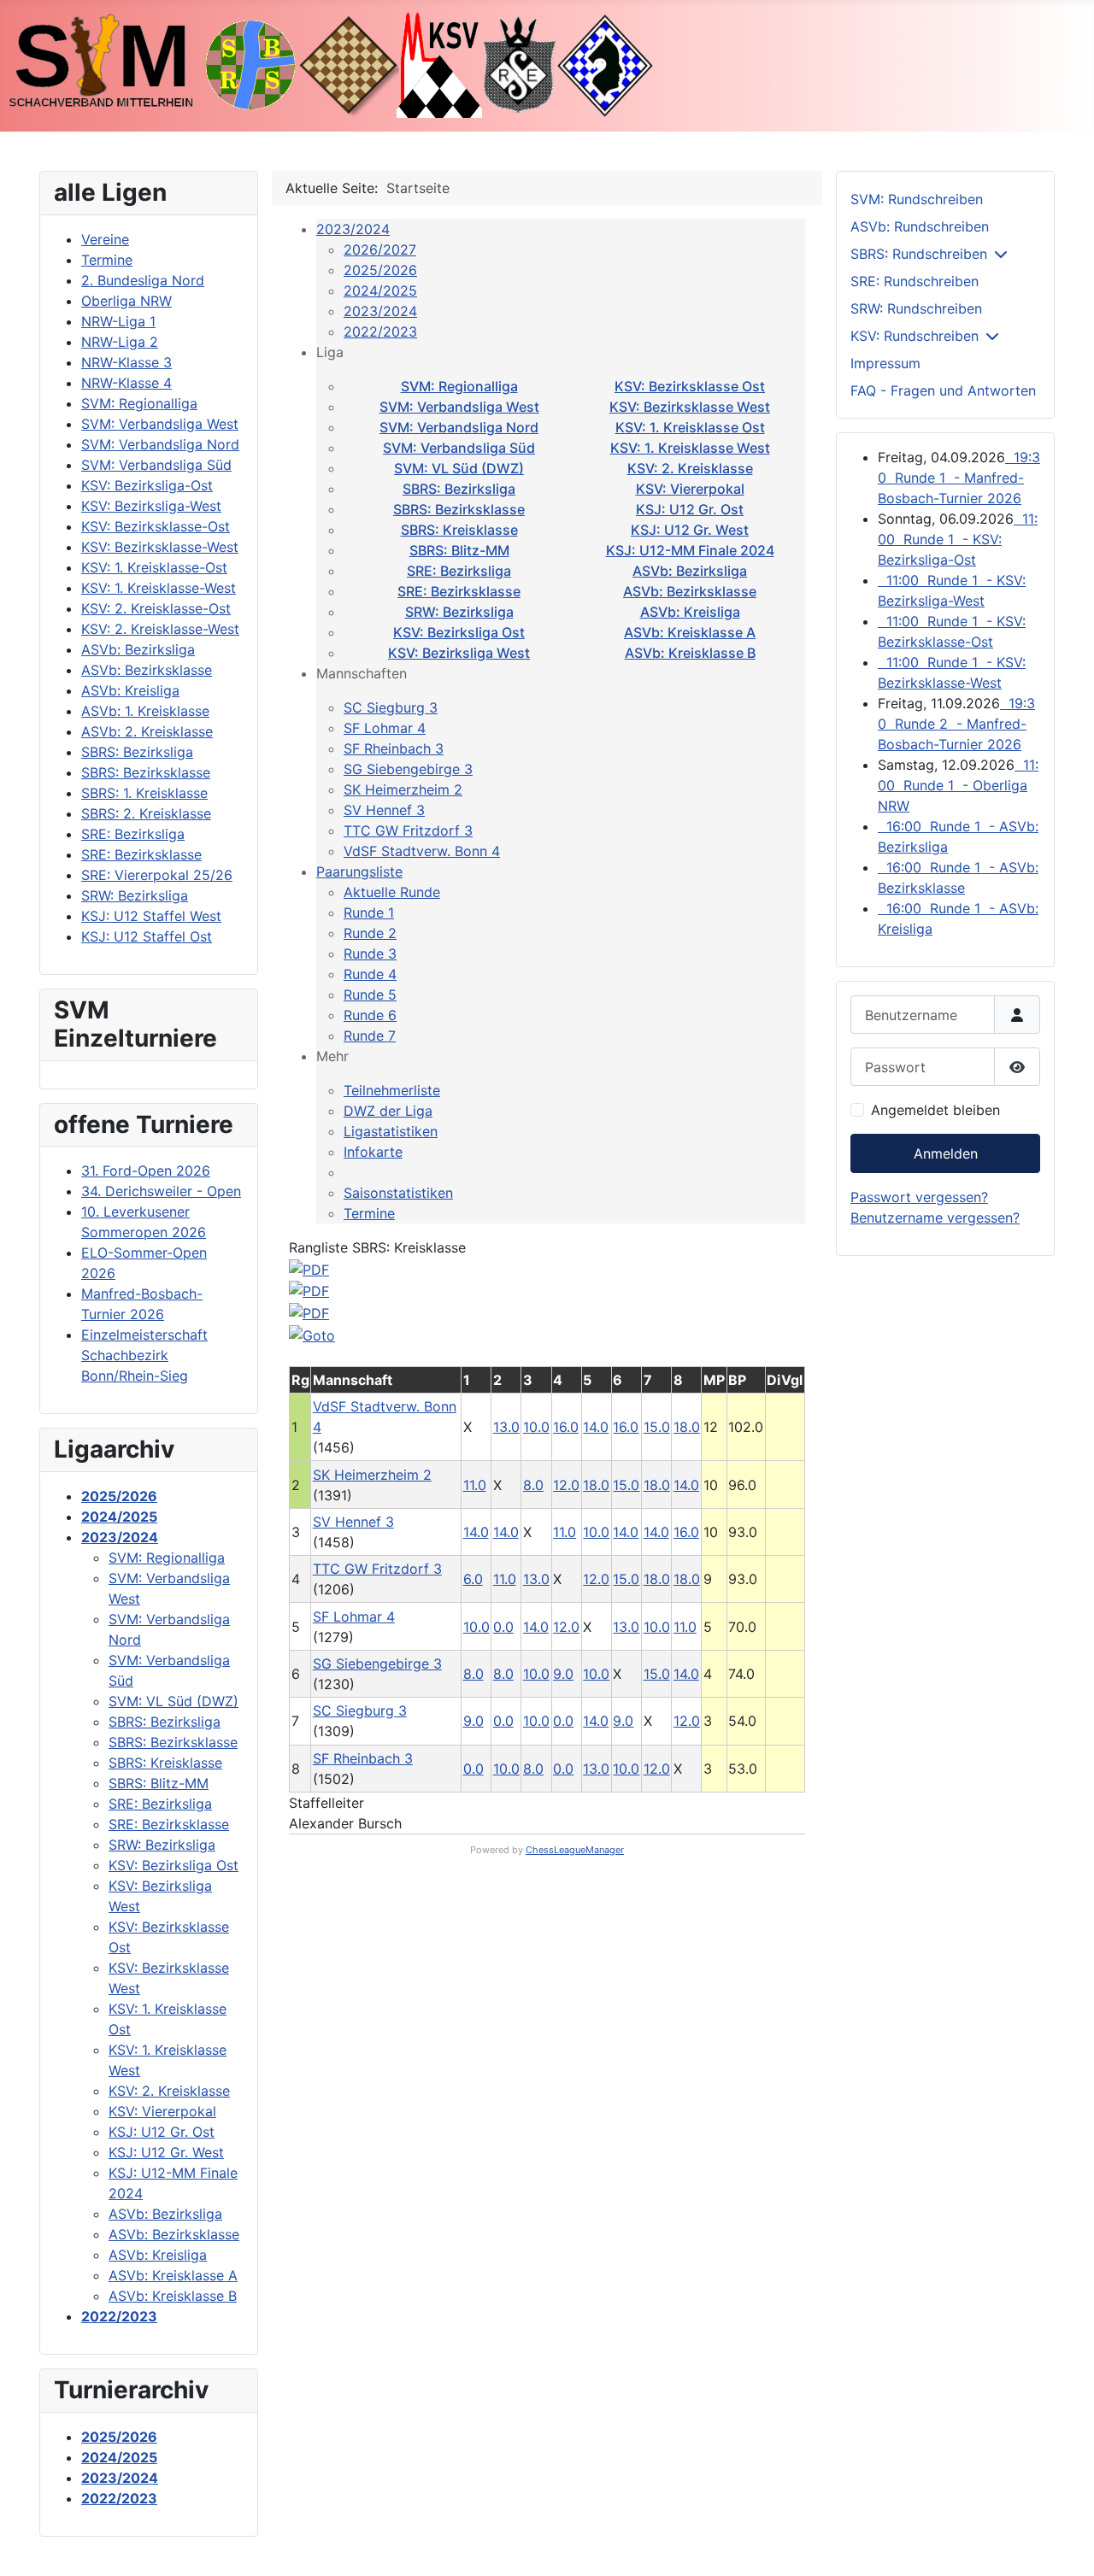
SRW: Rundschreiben (916, 308)
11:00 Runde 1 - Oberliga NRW (958, 785)
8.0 (533, 1485)
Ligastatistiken (391, 1131)
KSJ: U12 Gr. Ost (690, 509)
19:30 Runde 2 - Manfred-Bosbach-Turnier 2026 (956, 724)
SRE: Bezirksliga (459, 571)
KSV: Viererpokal (690, 489)
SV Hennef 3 (384, 810)
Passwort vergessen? (919, 1197)
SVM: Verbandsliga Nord (459, 427)
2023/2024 (353, 229)
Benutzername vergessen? (935, 1218)
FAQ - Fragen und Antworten (943, 390)
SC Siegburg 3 (391, 707)
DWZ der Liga (388, 1111)
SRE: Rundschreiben (915, 281)
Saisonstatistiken (398, 1193)
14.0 (596, 1427)
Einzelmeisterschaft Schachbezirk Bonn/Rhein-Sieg (144, 1355)
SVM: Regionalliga (459, 386)
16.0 (566, 1427)
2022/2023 (380, 332)
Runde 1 (369, 912)
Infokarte (373, 1152)
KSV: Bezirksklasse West (690, 407)
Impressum (885, 363)
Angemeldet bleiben (935, 1110)
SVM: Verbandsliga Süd (459, 448)
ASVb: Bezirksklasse (690, 591)
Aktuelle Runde (392, 892)
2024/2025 (380, 290)
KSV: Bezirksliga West (459, 653)
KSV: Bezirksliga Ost (459, 632)
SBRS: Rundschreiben (919, 254)
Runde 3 (370, 954)
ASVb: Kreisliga (690, 612)
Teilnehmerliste (392, 1090)
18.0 (687, 1427)
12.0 (566, 1485)
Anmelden (946, 1153)
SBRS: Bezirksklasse (459, 509)
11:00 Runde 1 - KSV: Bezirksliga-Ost (958, 539)
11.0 (475, 1485)
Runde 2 (370, 933)
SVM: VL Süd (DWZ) (459, 468)
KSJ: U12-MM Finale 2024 (690, 550)
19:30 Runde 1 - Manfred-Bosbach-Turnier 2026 (959, 478)
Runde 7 (370, 1036)
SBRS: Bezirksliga (459, 489)
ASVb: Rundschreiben (920, 226)
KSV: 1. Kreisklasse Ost (690, 427)
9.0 (563, 1674)
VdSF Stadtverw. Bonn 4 (422, 851)
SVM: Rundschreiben (917, 199)
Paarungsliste (359, 871)
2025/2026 (380, 270)
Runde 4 (370, 974)
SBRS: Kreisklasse (459, 530)
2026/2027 (380, 249)
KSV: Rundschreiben (915, 336)
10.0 (536, 1427)
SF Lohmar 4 (385, 728)
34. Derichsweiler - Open (161, 1191)
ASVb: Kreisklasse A (690, 632)
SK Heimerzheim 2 (403, 789)
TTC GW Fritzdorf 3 (408, 830)
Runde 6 (370, 1015)
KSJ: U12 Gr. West (690, 530)
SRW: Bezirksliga (459, 612)
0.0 (503, 1627)
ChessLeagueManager (575, 1850)
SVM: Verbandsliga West (459, 407)
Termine (369, 1213)
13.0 (506, 1427)
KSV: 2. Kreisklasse (690, 468)
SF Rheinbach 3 (394, 748)
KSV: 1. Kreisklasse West (690, 448)
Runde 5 (370, 995)
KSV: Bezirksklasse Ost (690, 386)
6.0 (473, 1579)
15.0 (657, 1427)
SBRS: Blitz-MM (459, 550)
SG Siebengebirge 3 (408, 769)
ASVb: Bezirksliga (690, 571)
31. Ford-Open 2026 (146, 1171)
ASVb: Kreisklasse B (690, 653)
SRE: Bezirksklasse (459, 591)
